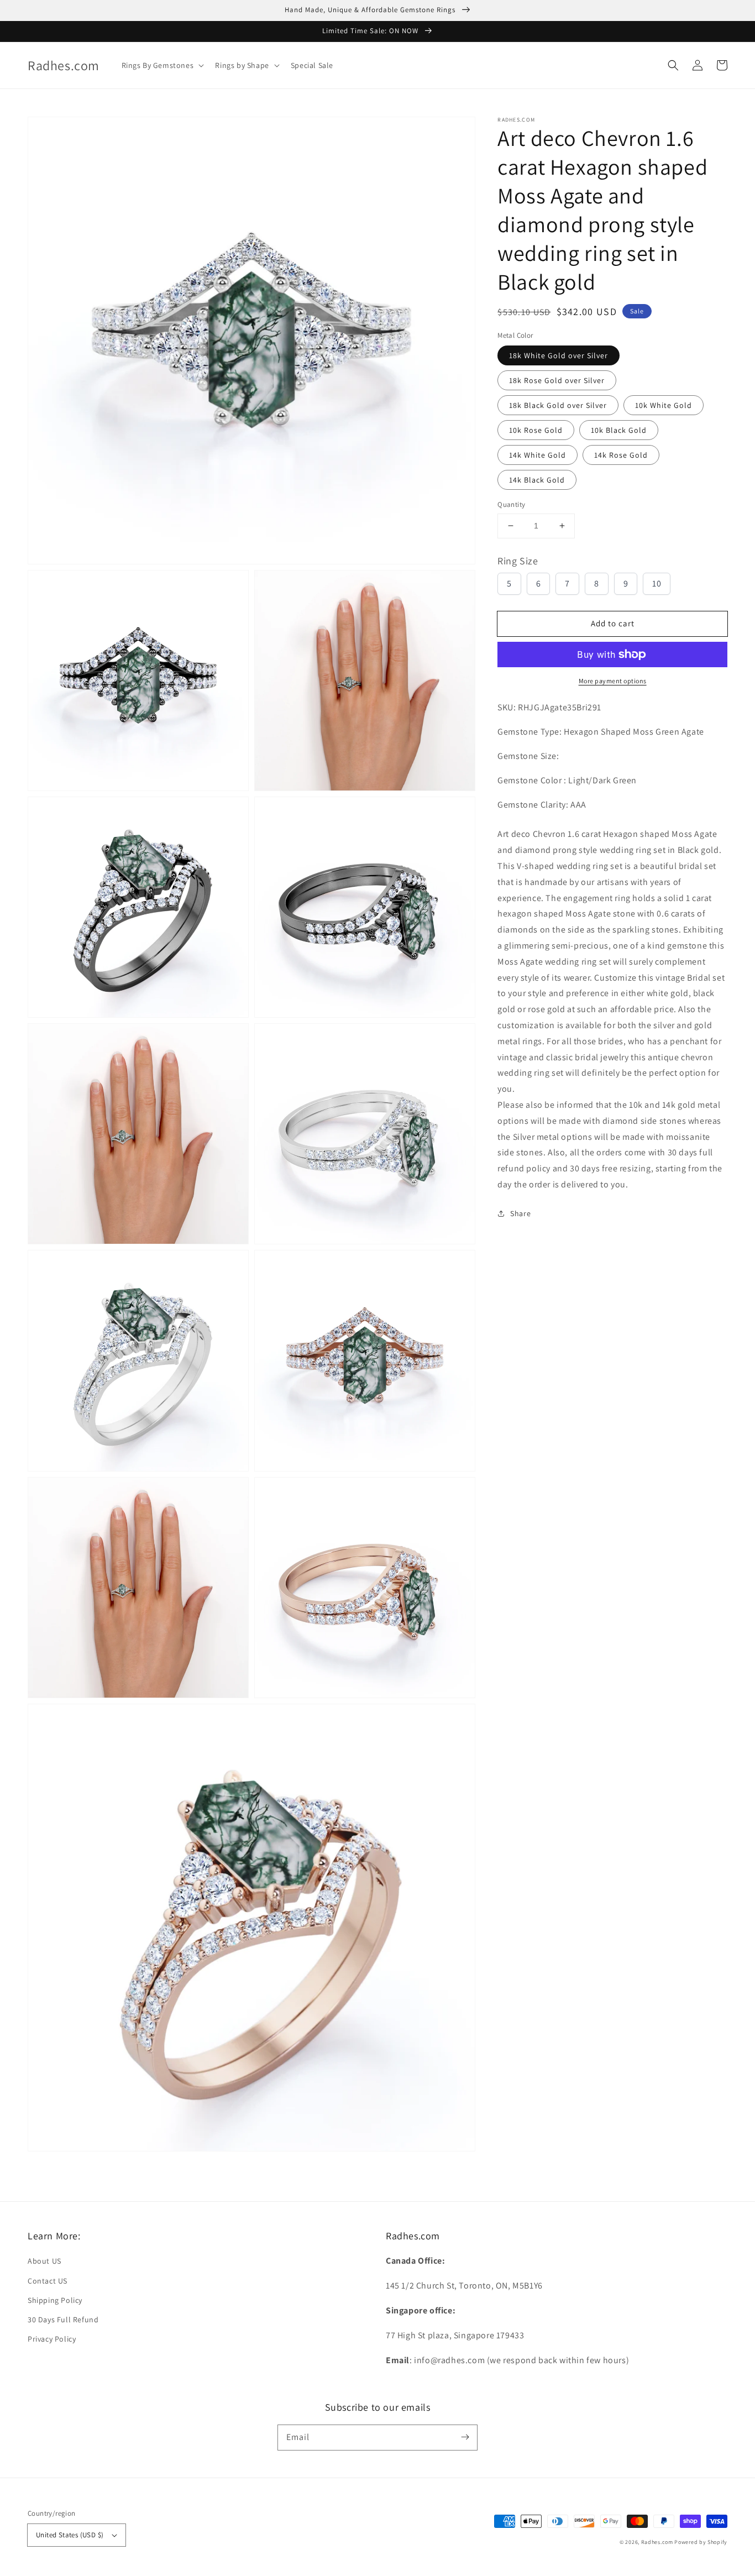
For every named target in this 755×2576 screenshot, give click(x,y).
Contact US (48, 2281)
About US (44, 2261)
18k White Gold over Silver (559, 355)
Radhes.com (657, 2542)
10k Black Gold (619, 430)
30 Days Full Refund (63, 2320)
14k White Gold (538, 455)
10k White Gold (664, 405)
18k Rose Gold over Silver (557, 380)
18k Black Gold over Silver (558, 405)
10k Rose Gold (536, 430)
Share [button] (520, 1213)
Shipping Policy (55, 2300)
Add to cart (613, 623)
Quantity (511, 504)
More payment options (613, 681)
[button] (673, 65)
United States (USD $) (70, 2535)
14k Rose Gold (621, 455)
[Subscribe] (465, 2437)
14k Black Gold (537, 480)
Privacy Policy (52, 2339)
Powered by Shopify (701, 2542)
